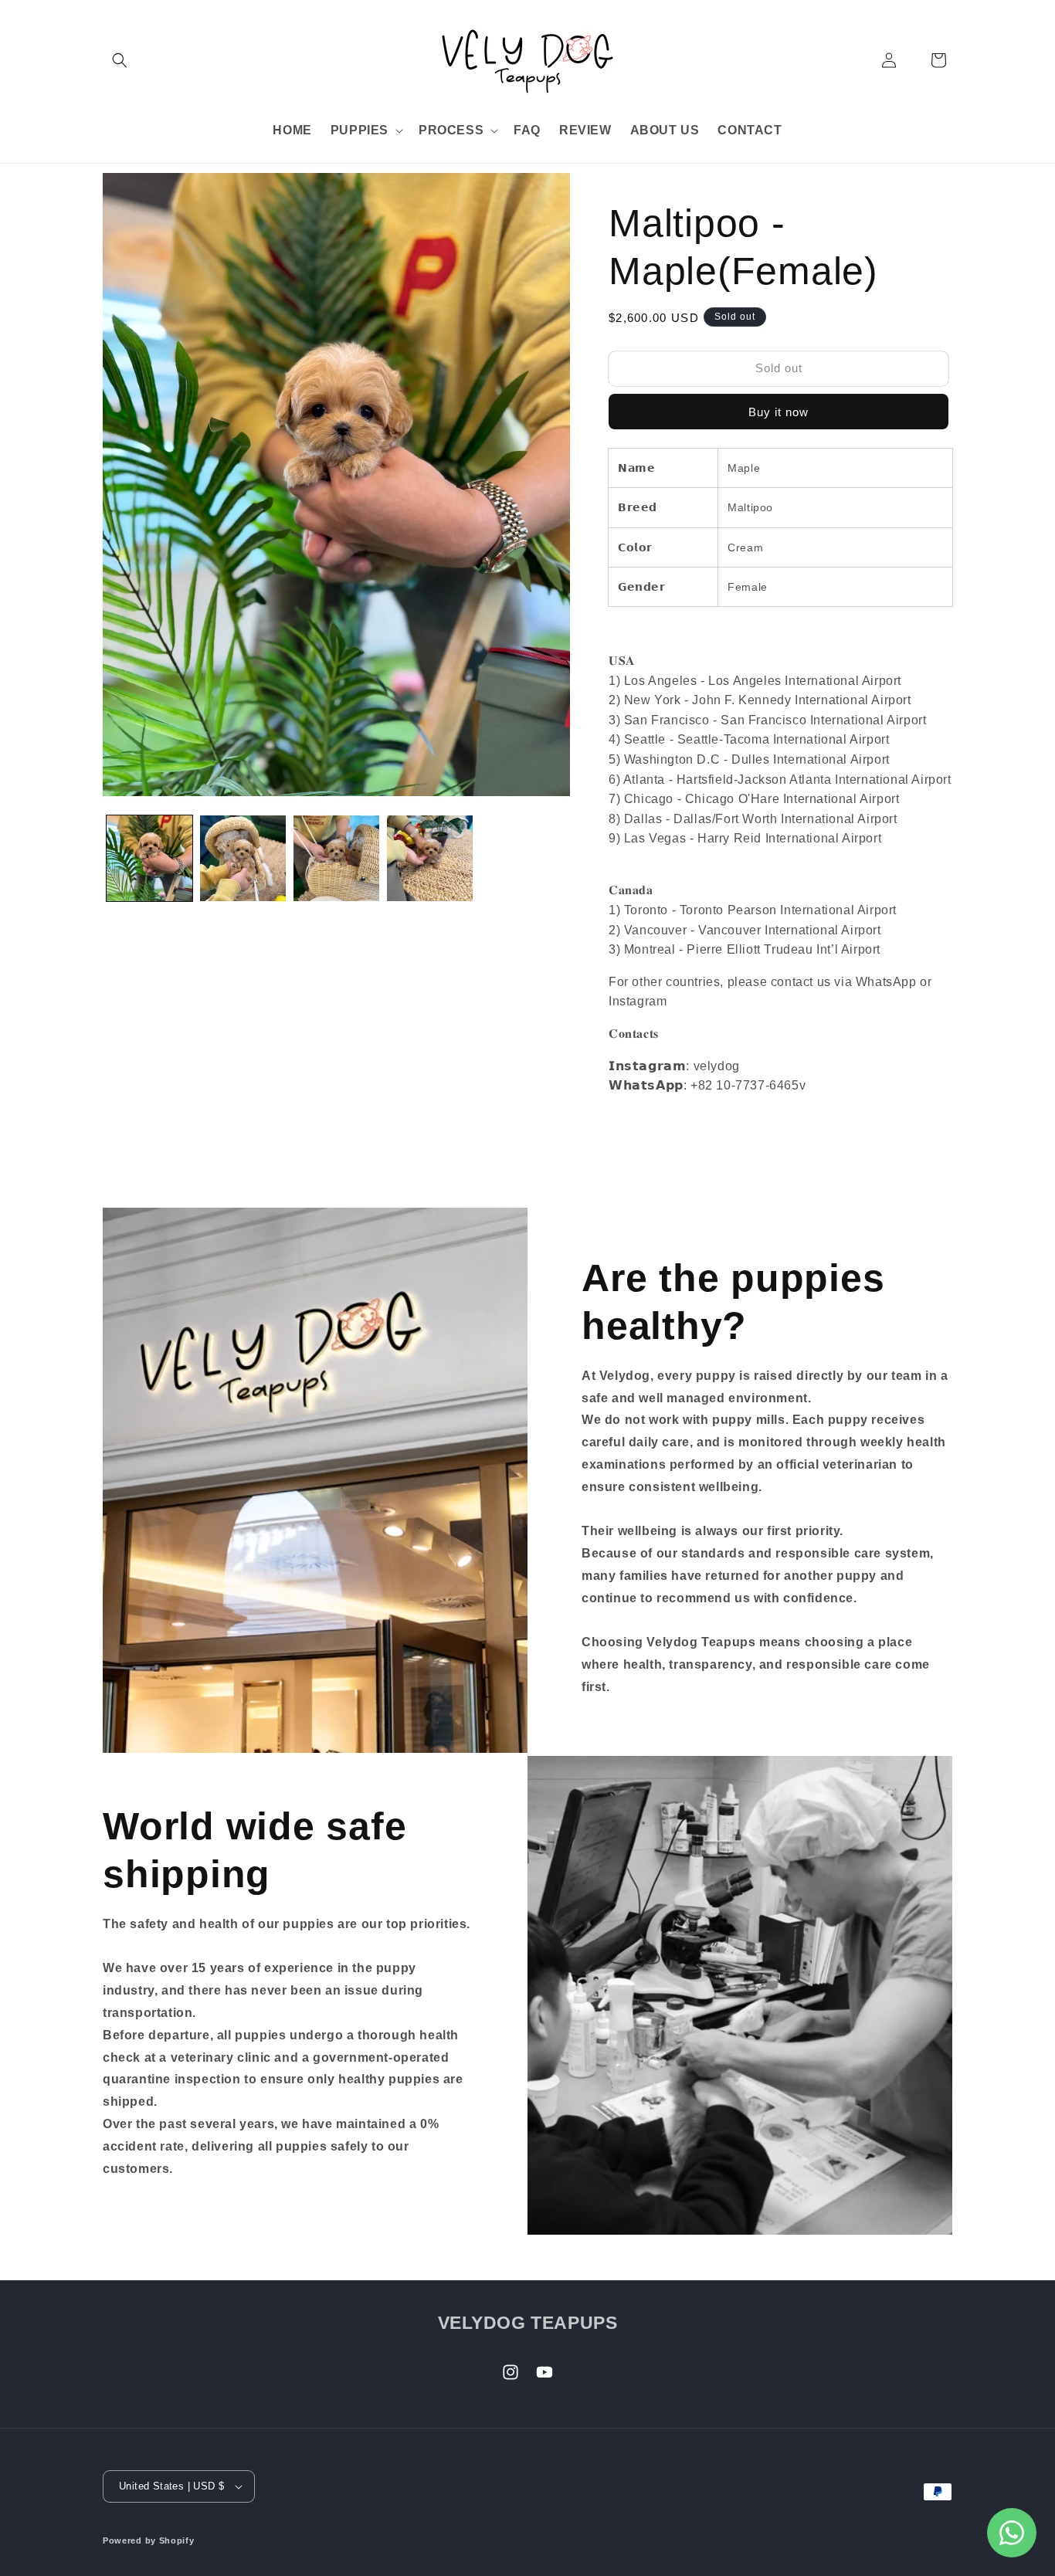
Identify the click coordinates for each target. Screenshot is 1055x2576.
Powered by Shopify (149, 2540)
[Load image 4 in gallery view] (430, 858)
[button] (120, 60)
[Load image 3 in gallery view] (336, 858)
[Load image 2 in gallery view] (243, 858)
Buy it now (779, 412)
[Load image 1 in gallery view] (149, 858)
